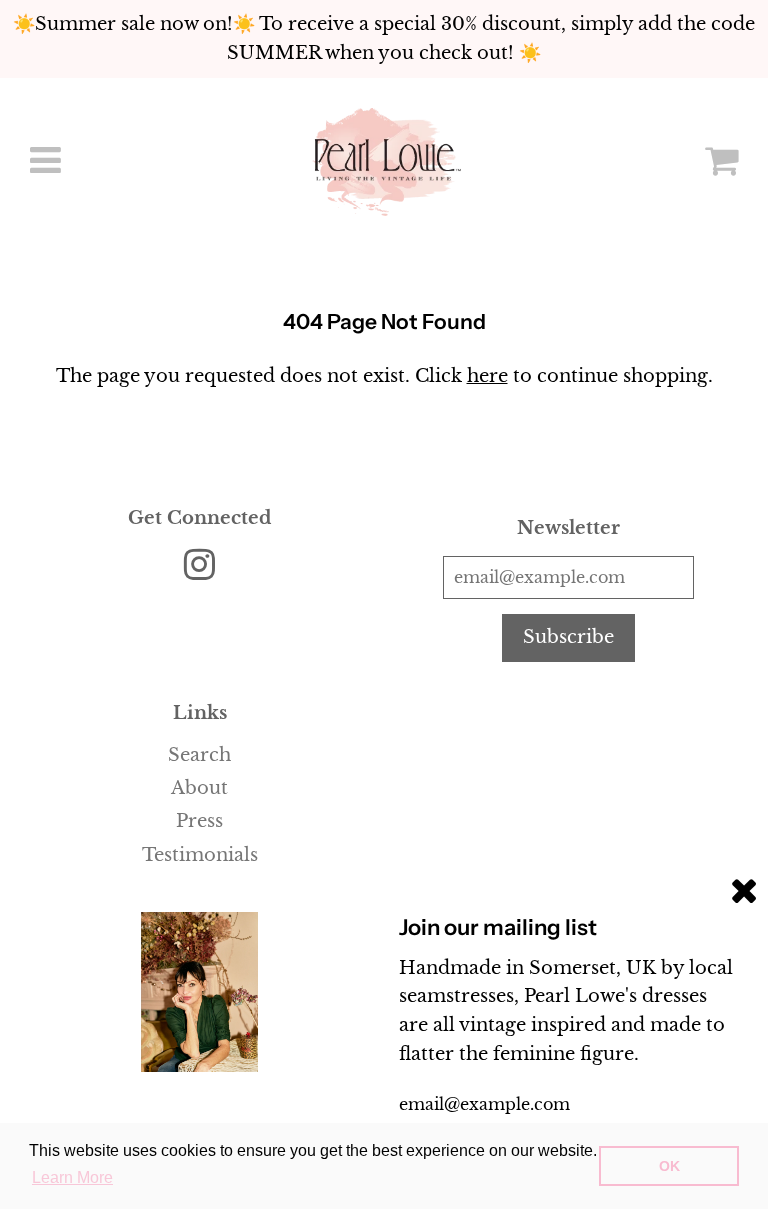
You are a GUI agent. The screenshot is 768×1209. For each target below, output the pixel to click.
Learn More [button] (72, 1177)
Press (199, 821)
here (487, 376)
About (199, 788)
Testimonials (200, 855)
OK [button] (669, 1166)
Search (199, 755)
